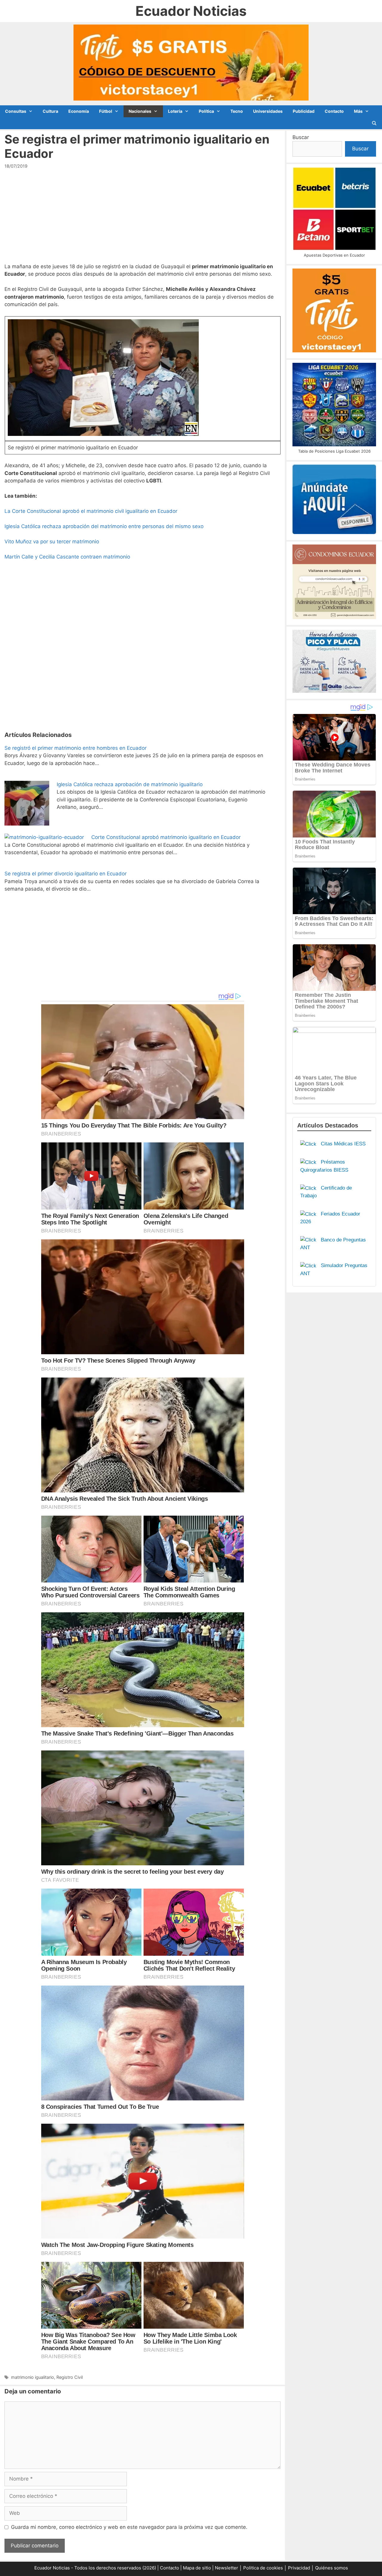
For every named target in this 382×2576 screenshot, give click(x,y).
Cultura (50, 111)
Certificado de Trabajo (326, 1192)
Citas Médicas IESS (342, 1144)
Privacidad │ (302, 2568)
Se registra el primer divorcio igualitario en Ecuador (66, 874)
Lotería (175, 111)
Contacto (334, 111)
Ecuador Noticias (191, 11)
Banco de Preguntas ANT (333, 1244)
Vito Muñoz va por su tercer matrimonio (52, 542)
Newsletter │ (228, 2568)
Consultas (16, 111)
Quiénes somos (332, 2568)
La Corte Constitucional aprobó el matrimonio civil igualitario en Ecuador (91, 511)
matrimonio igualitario (33, 2377)
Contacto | (171, 2568)
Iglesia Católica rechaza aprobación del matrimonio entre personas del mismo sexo (104, 526)
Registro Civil (70, 2377)
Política (206, 111)
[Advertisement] (143, 219)
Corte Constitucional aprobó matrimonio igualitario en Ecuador (166, 837)
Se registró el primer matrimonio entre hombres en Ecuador (76, 748)
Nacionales (140, 111)
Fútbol (106, 111)
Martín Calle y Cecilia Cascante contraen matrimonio (67, 557)
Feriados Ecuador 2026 (330, 1218)
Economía (79, 111)
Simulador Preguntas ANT (334, 1269)
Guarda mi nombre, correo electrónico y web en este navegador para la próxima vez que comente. (129, 2527)
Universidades (268, 111)
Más (358, 111)
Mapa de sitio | (199, 2568)
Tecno (237, 111)
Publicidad (304, 111)
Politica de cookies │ (265, 2568)
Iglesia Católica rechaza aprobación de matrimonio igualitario (130, 784)
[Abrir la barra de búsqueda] (374, 123)
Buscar (301, 137)
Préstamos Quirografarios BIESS (324, 1166)
